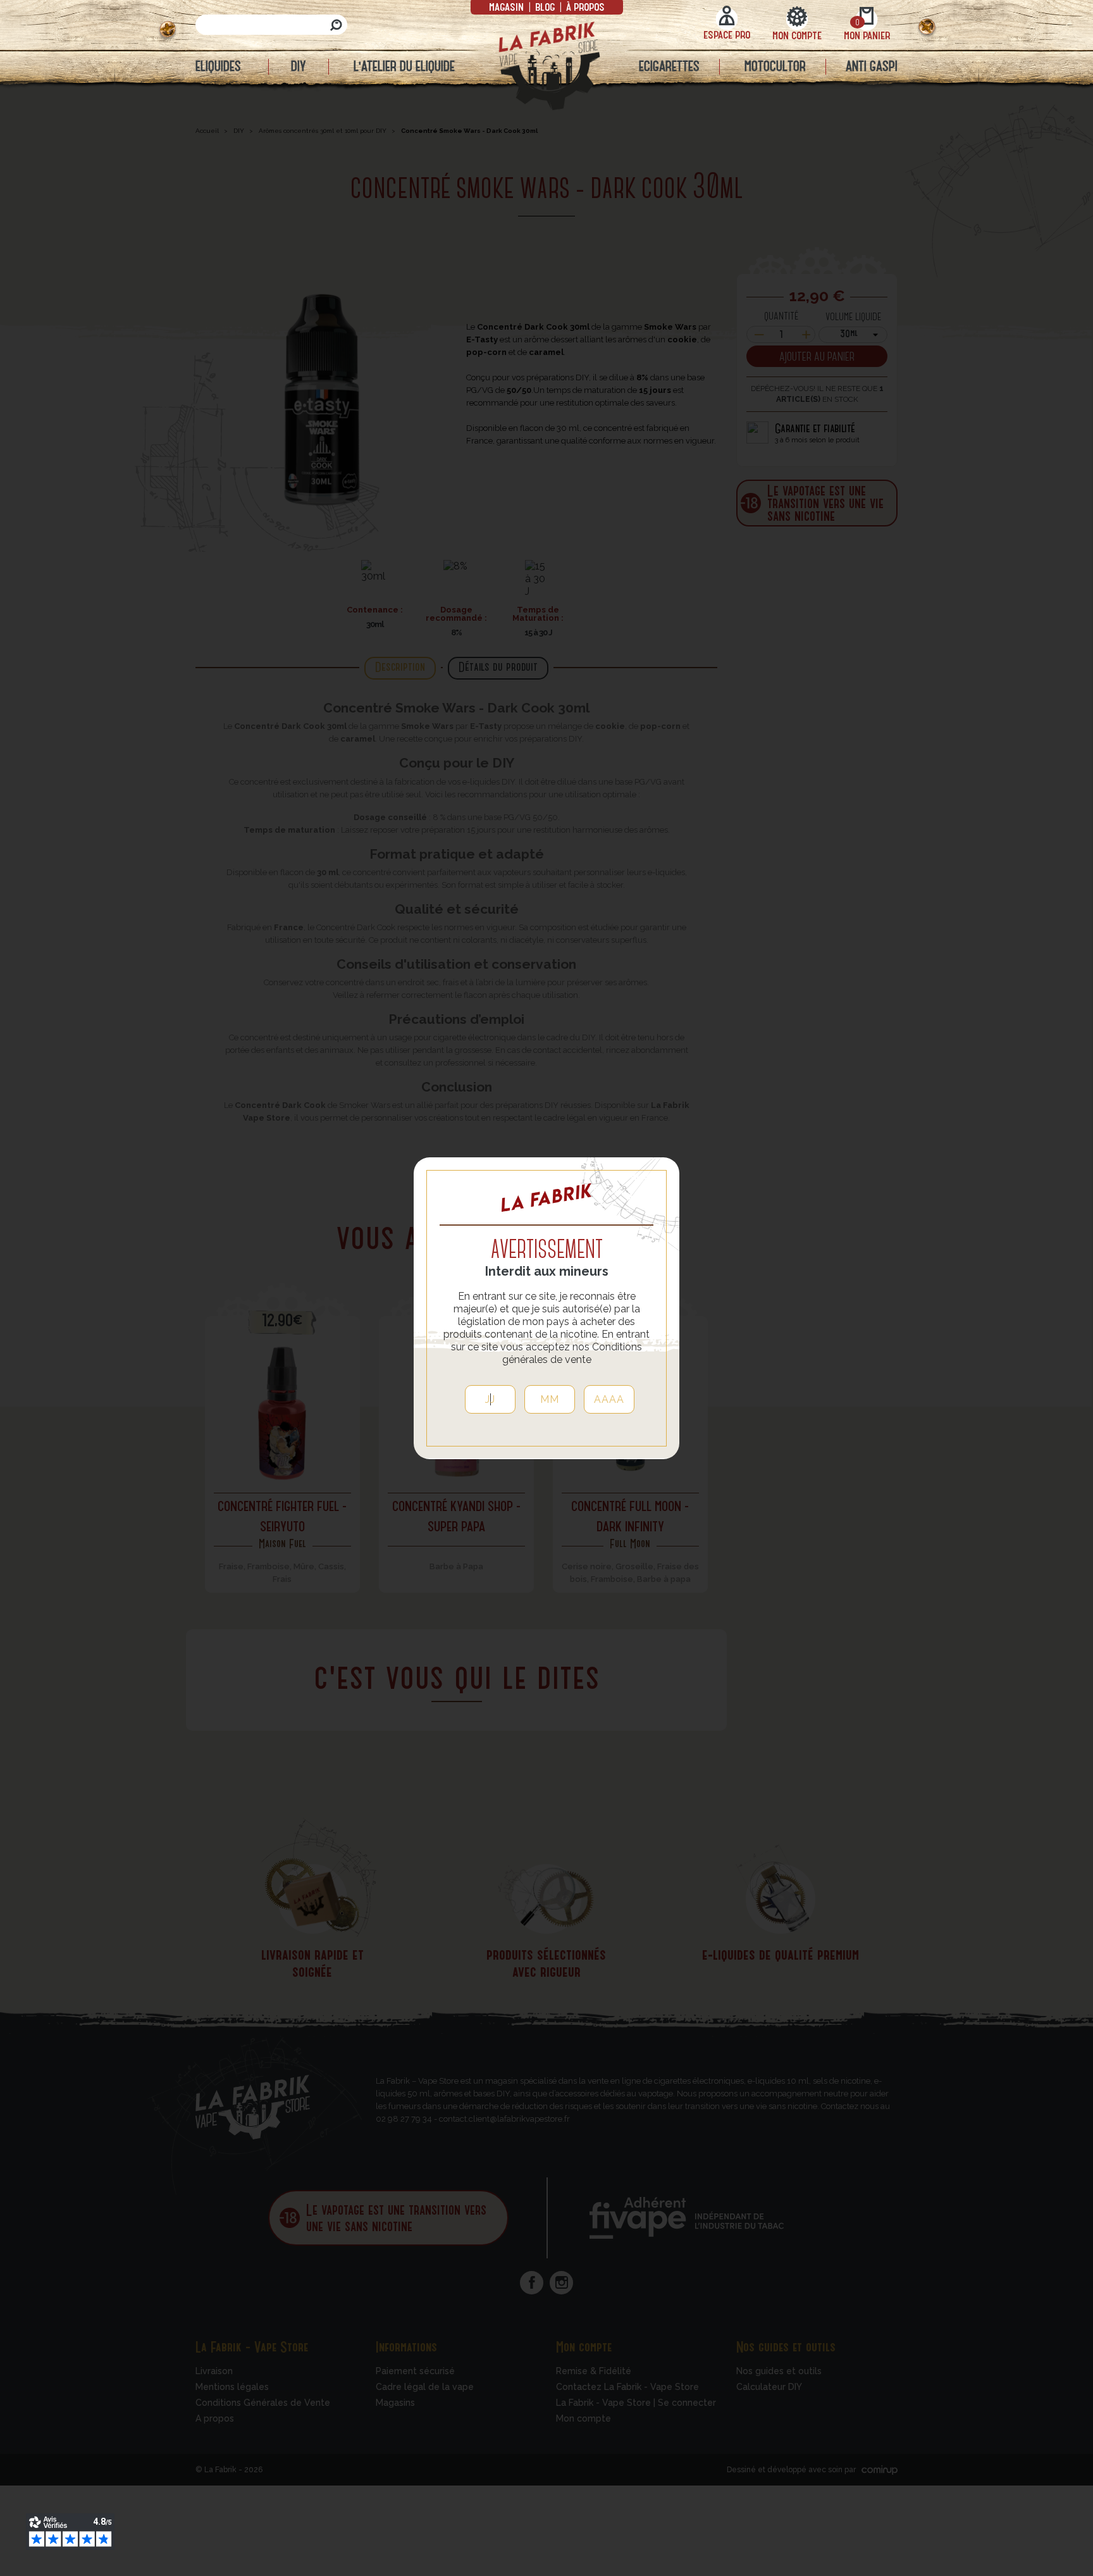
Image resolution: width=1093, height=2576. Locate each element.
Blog (545, 6)
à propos (584, 6)
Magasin (508, 6)
